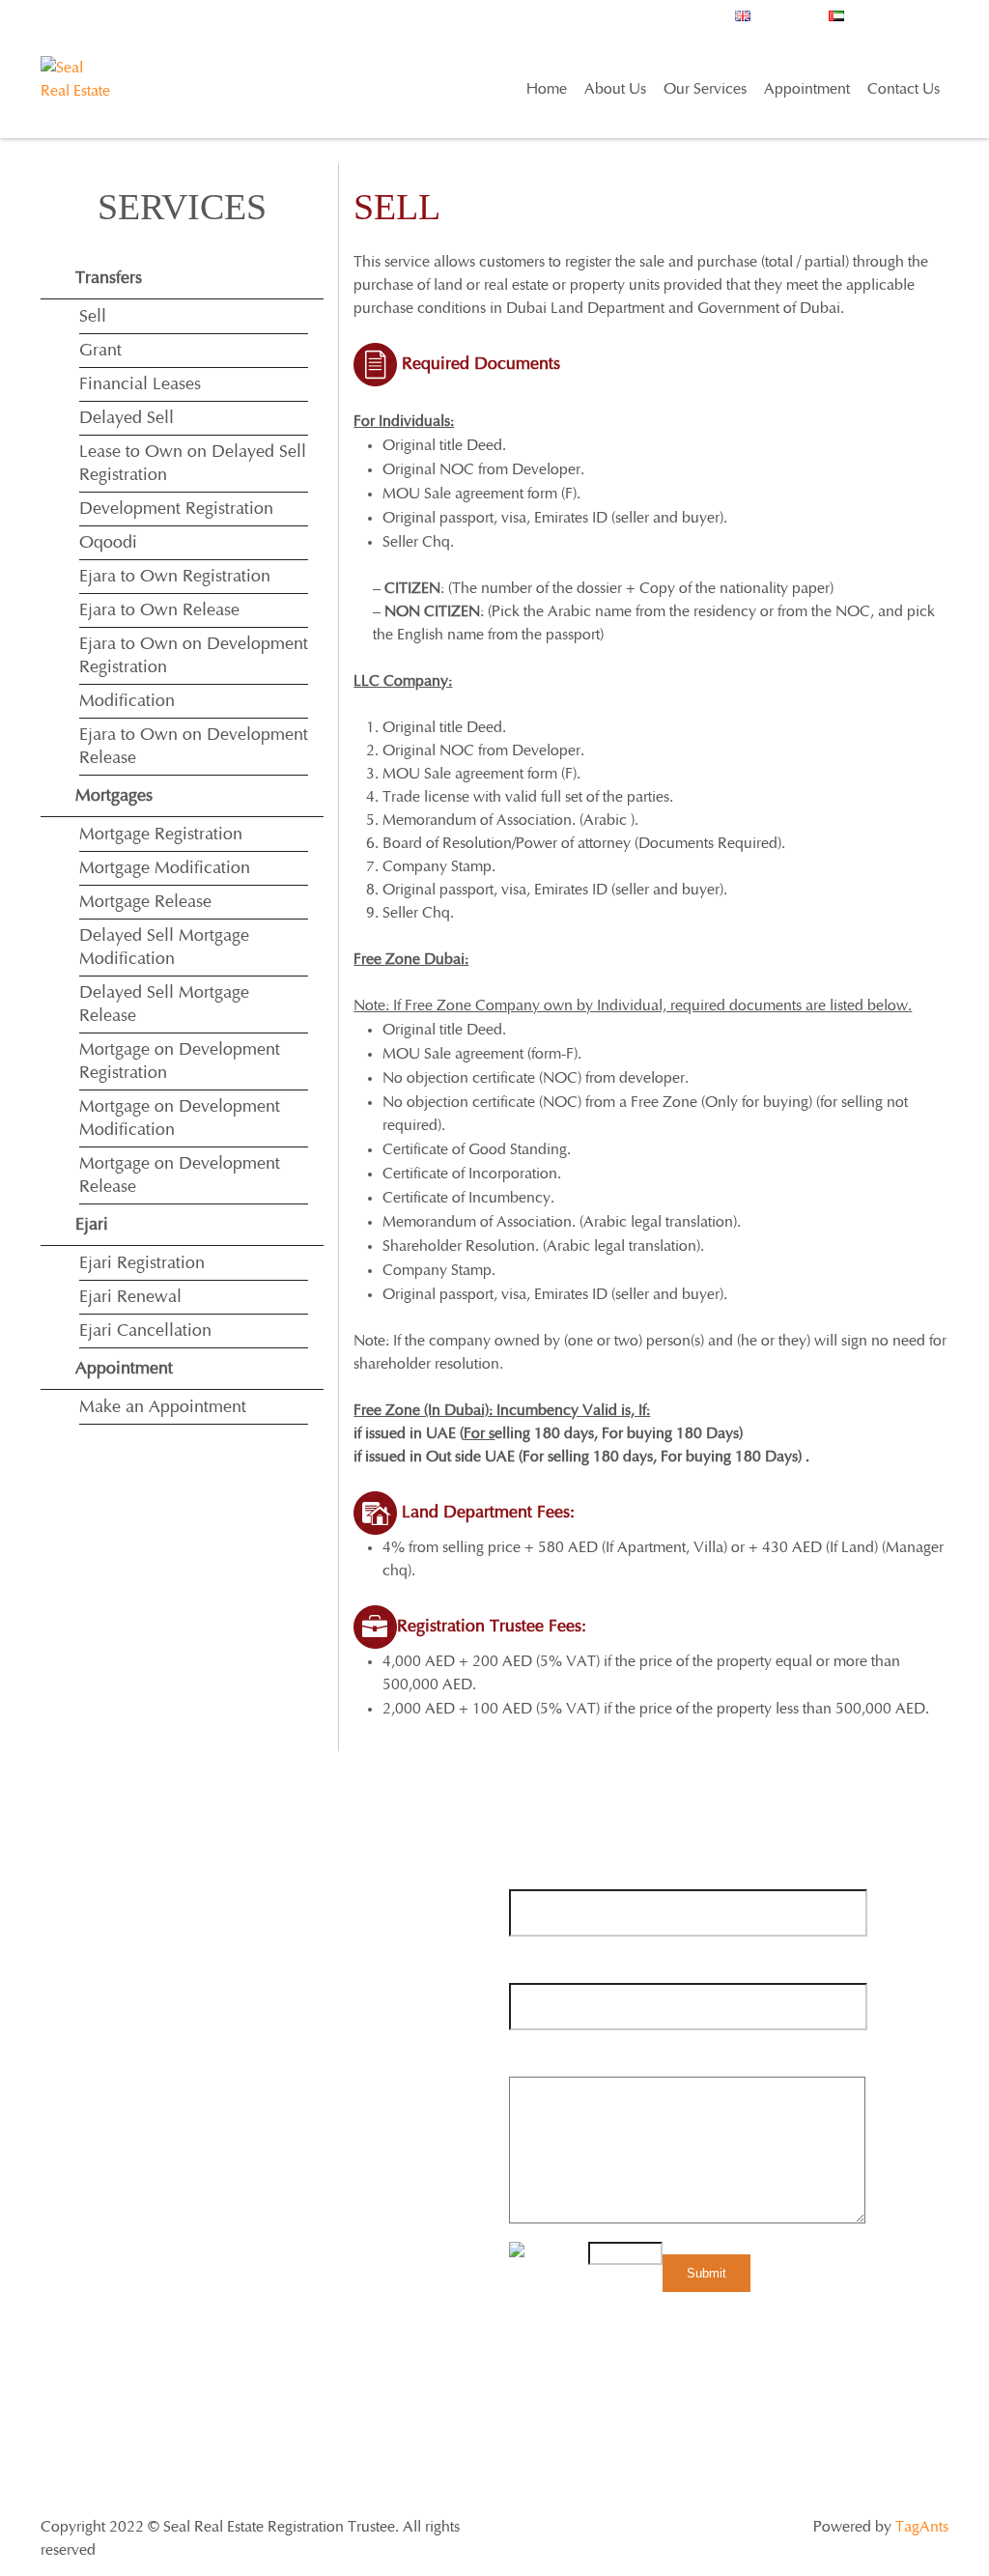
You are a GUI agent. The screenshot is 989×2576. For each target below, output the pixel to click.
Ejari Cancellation (145, 1331)
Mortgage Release (145, 902)
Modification (127, 701)
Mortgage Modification (165, 868)
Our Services (705, 89)
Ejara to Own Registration (175, 577)
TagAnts (922, 2527)
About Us (615, 89)
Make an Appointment (163, 1407)
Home (547, 89)
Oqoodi (108, 543)
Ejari (92, 1225)
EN (903, 24)
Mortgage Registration (161, 835)
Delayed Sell (127, 418)
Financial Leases (140, 384)
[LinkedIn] (166, 2226)
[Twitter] (92, 2226)
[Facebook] (56, 2226)
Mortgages (114, 796)
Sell (93, 317)
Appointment (807, 89)
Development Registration (176, 509)
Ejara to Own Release (159, 610)
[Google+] (129, 2226)
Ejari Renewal (130, 1297)
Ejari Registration (142, 1263)
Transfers (109, 278)
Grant (100, 351)
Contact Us (904, 89)
